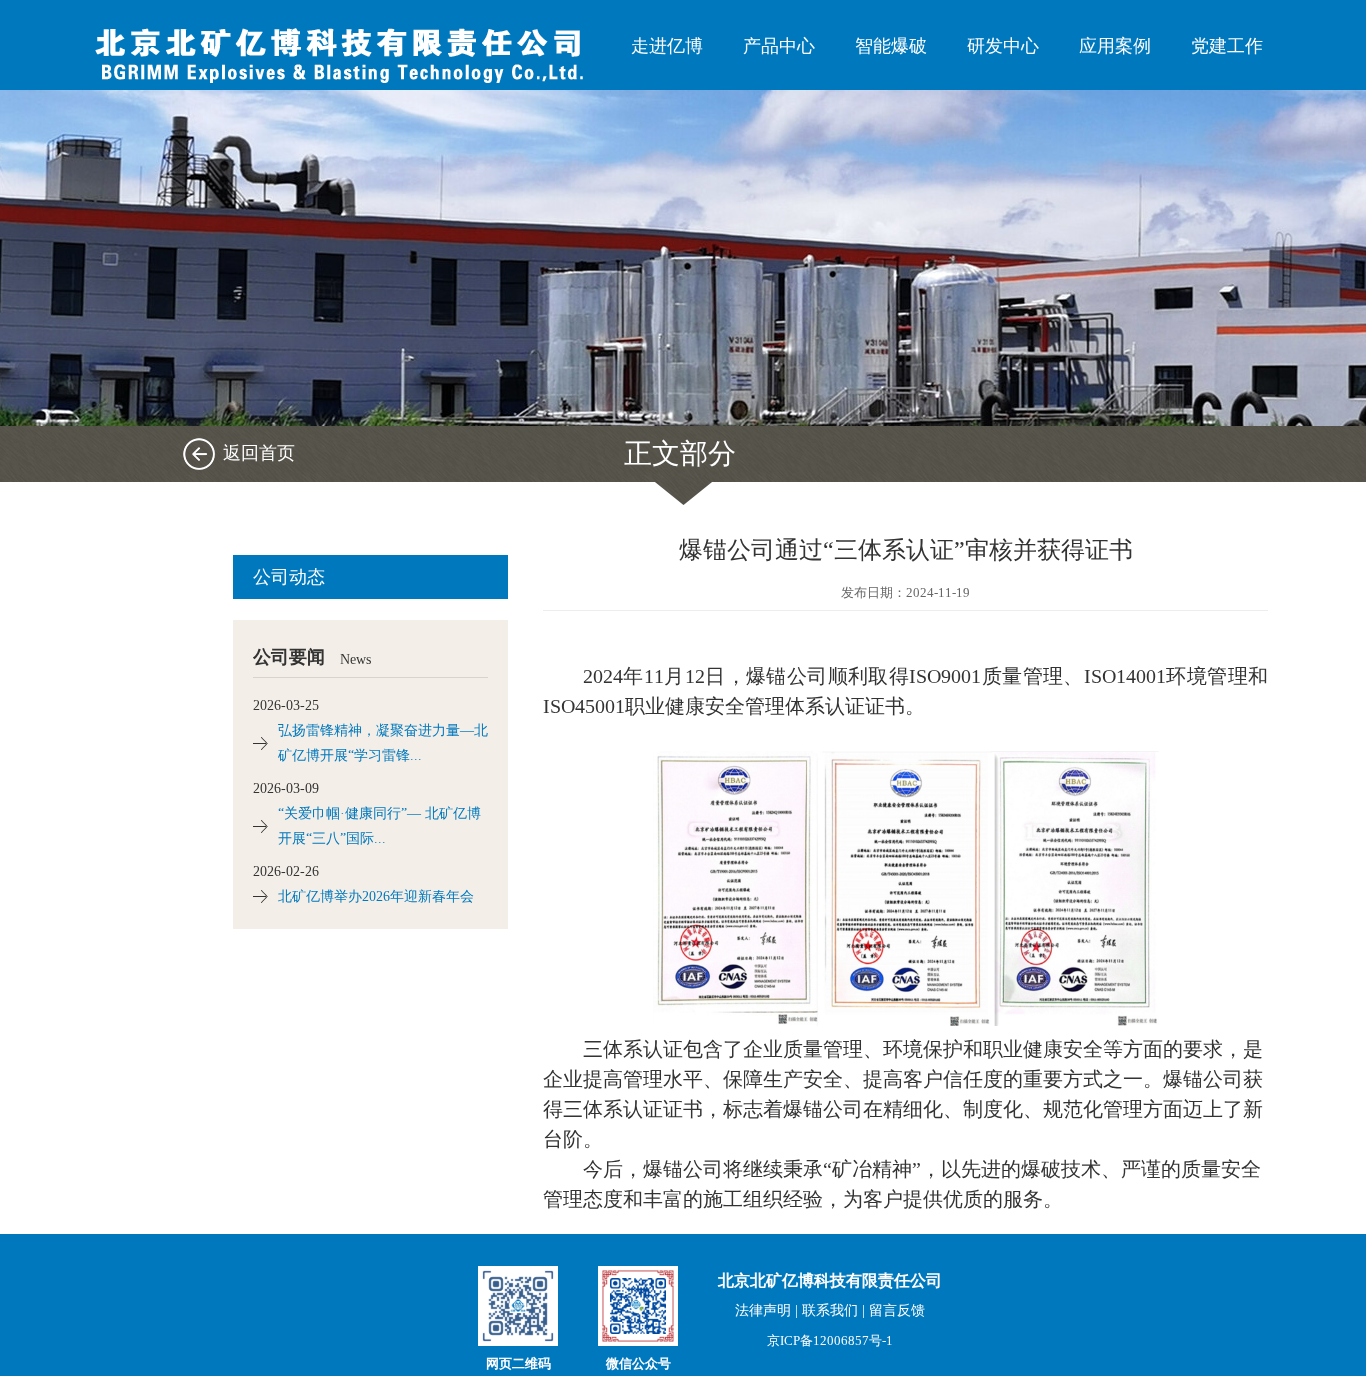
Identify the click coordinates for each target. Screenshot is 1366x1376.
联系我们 (830, 1310)
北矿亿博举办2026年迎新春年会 (376, 896)
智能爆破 (891, 46)
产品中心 (779, 46)
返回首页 (259, 453)
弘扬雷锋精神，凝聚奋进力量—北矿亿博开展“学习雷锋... (383, 743)
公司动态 (289, 577)
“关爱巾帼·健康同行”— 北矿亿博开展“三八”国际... (379, 826)
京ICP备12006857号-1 (830, 1340)
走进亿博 (667, 46)
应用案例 (1115, 46)
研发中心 (1003, 46)
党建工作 (1227, 46)
